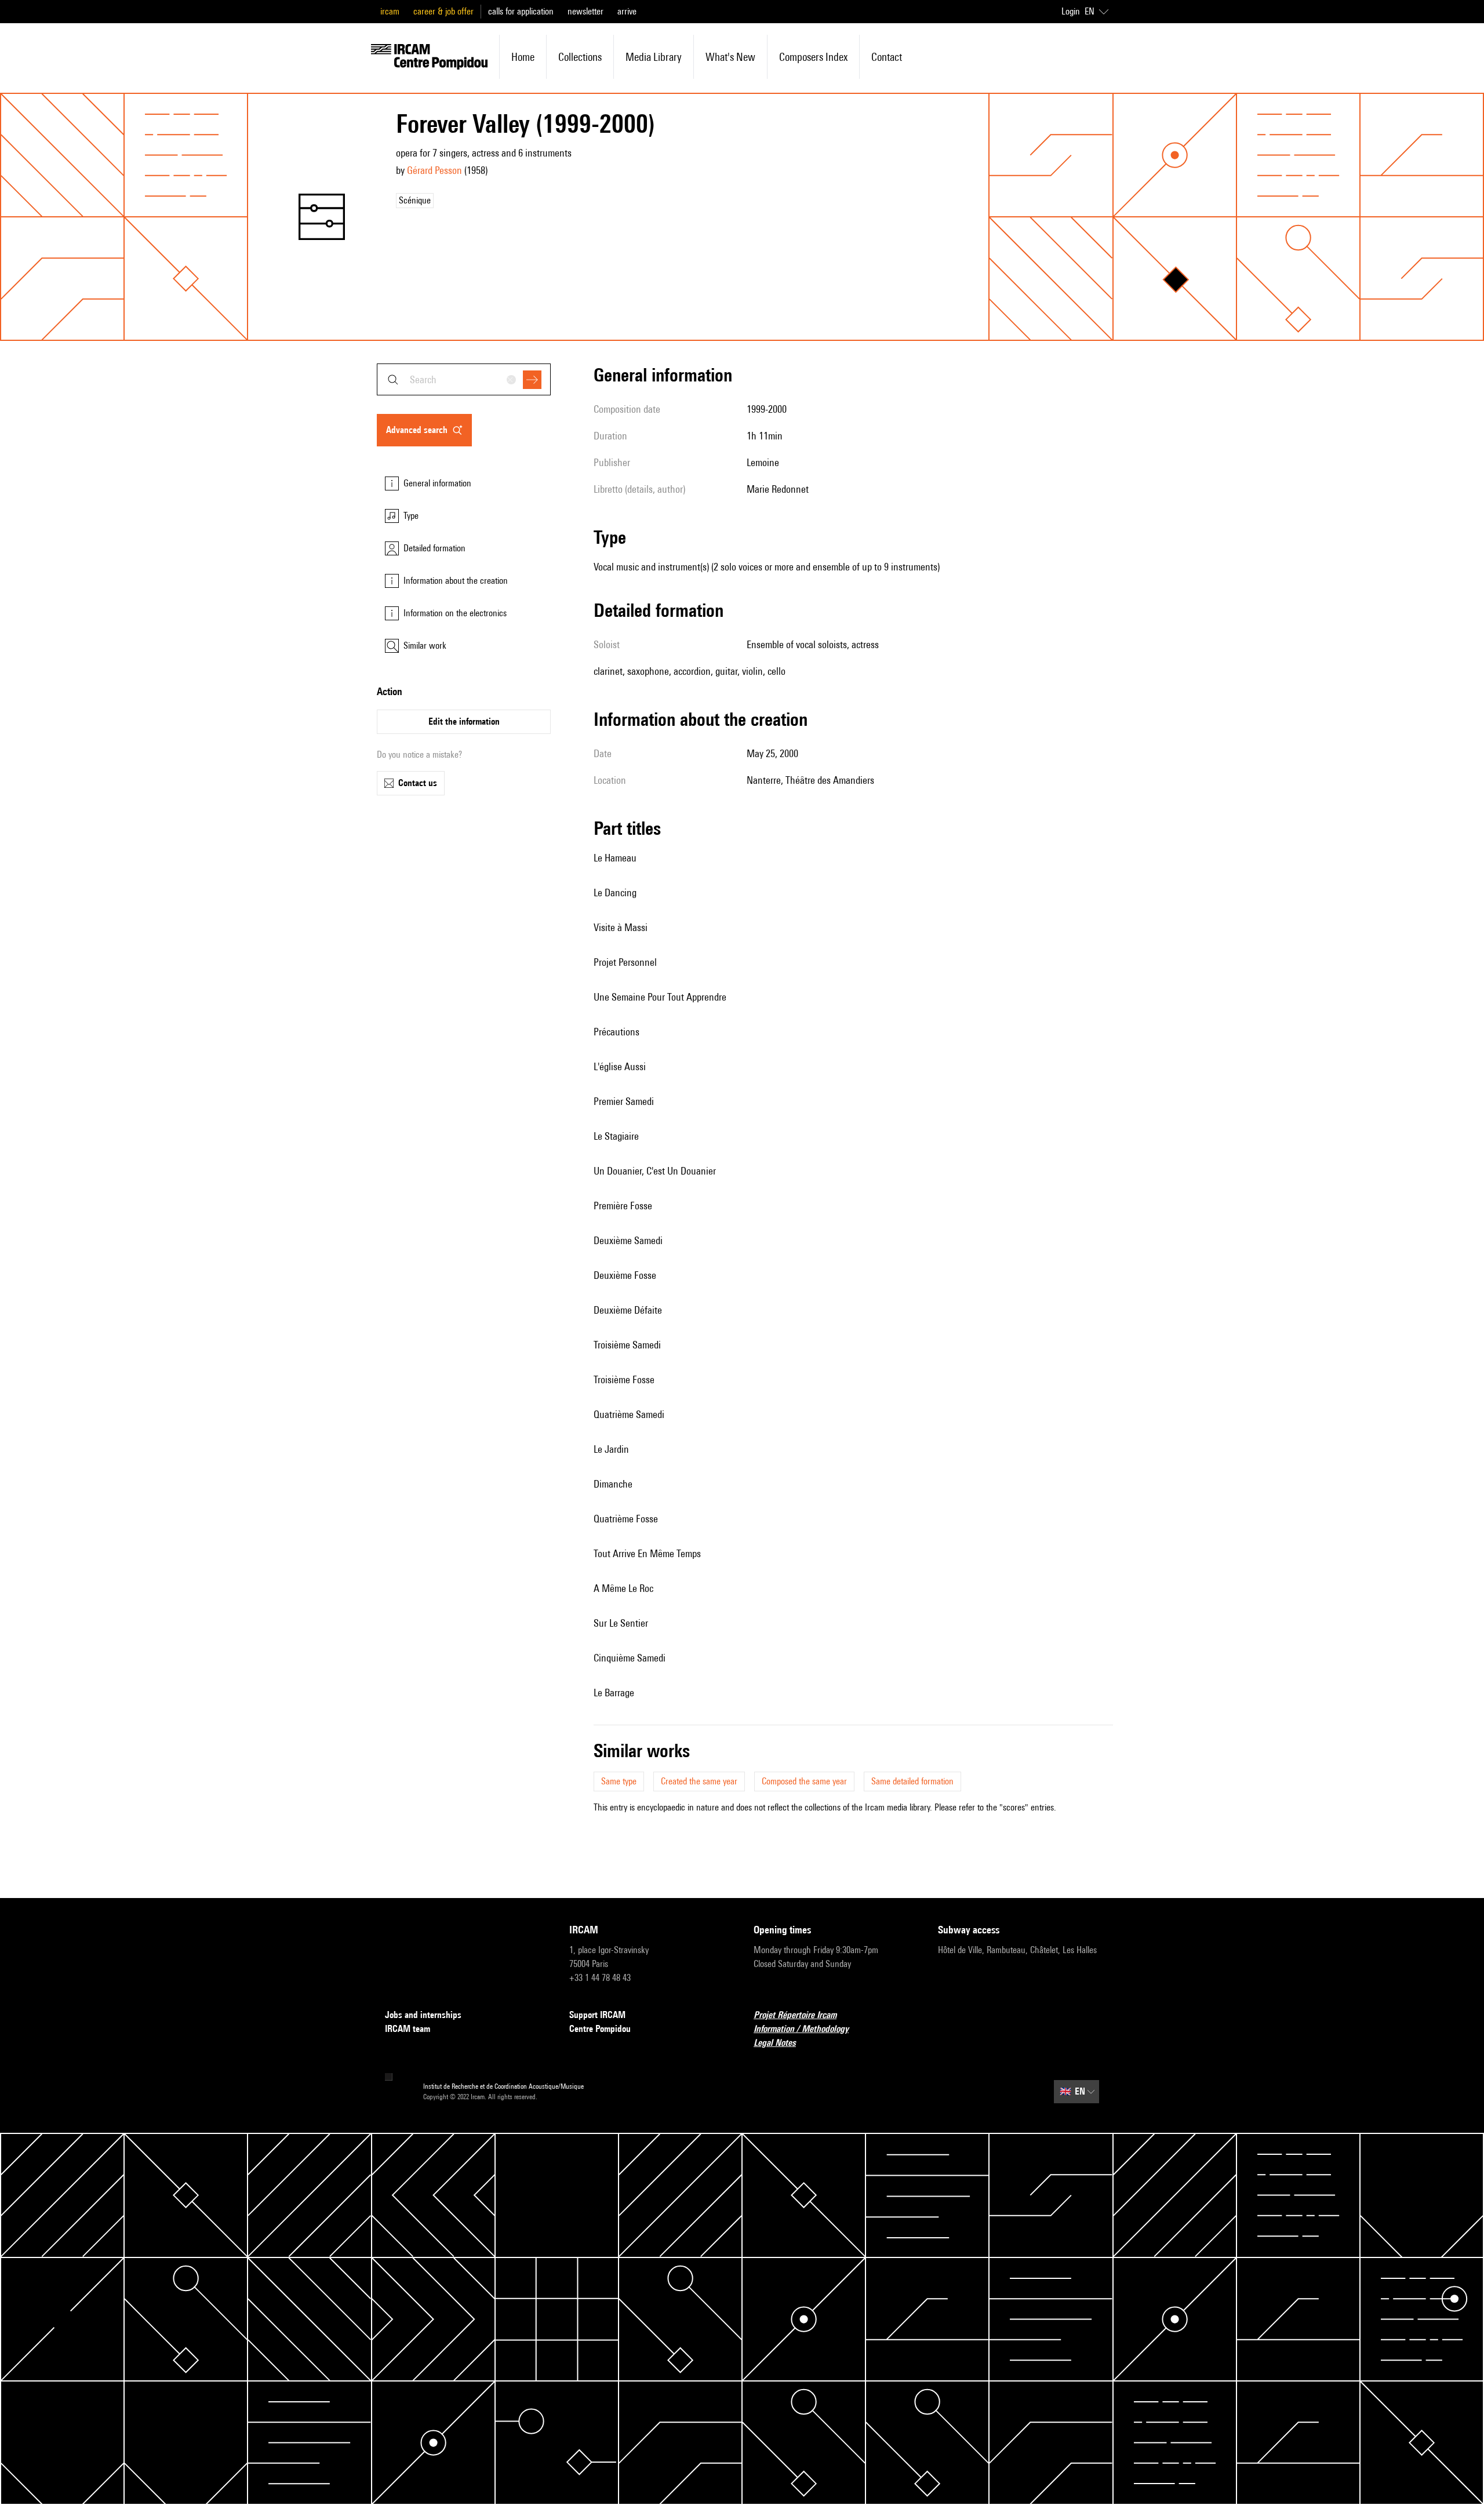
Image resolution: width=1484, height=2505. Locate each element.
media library (654, 57)
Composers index (813, 57)
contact (887, 57)
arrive (627, 11)
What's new (730, 57)
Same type (619, 1781)
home (523, 57)
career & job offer (443, 11)
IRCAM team (408, 2029)
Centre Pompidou (600, 2029)
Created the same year (699, 1781)
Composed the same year (804, 1781)
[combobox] (464, 379)
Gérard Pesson (434, 170)
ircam (390, 11)
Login (1071, 11)
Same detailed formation (912, 1781)
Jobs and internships (423, 2015)
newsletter (585, 11)
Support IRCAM (597, 2015)
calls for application (521, 11)
